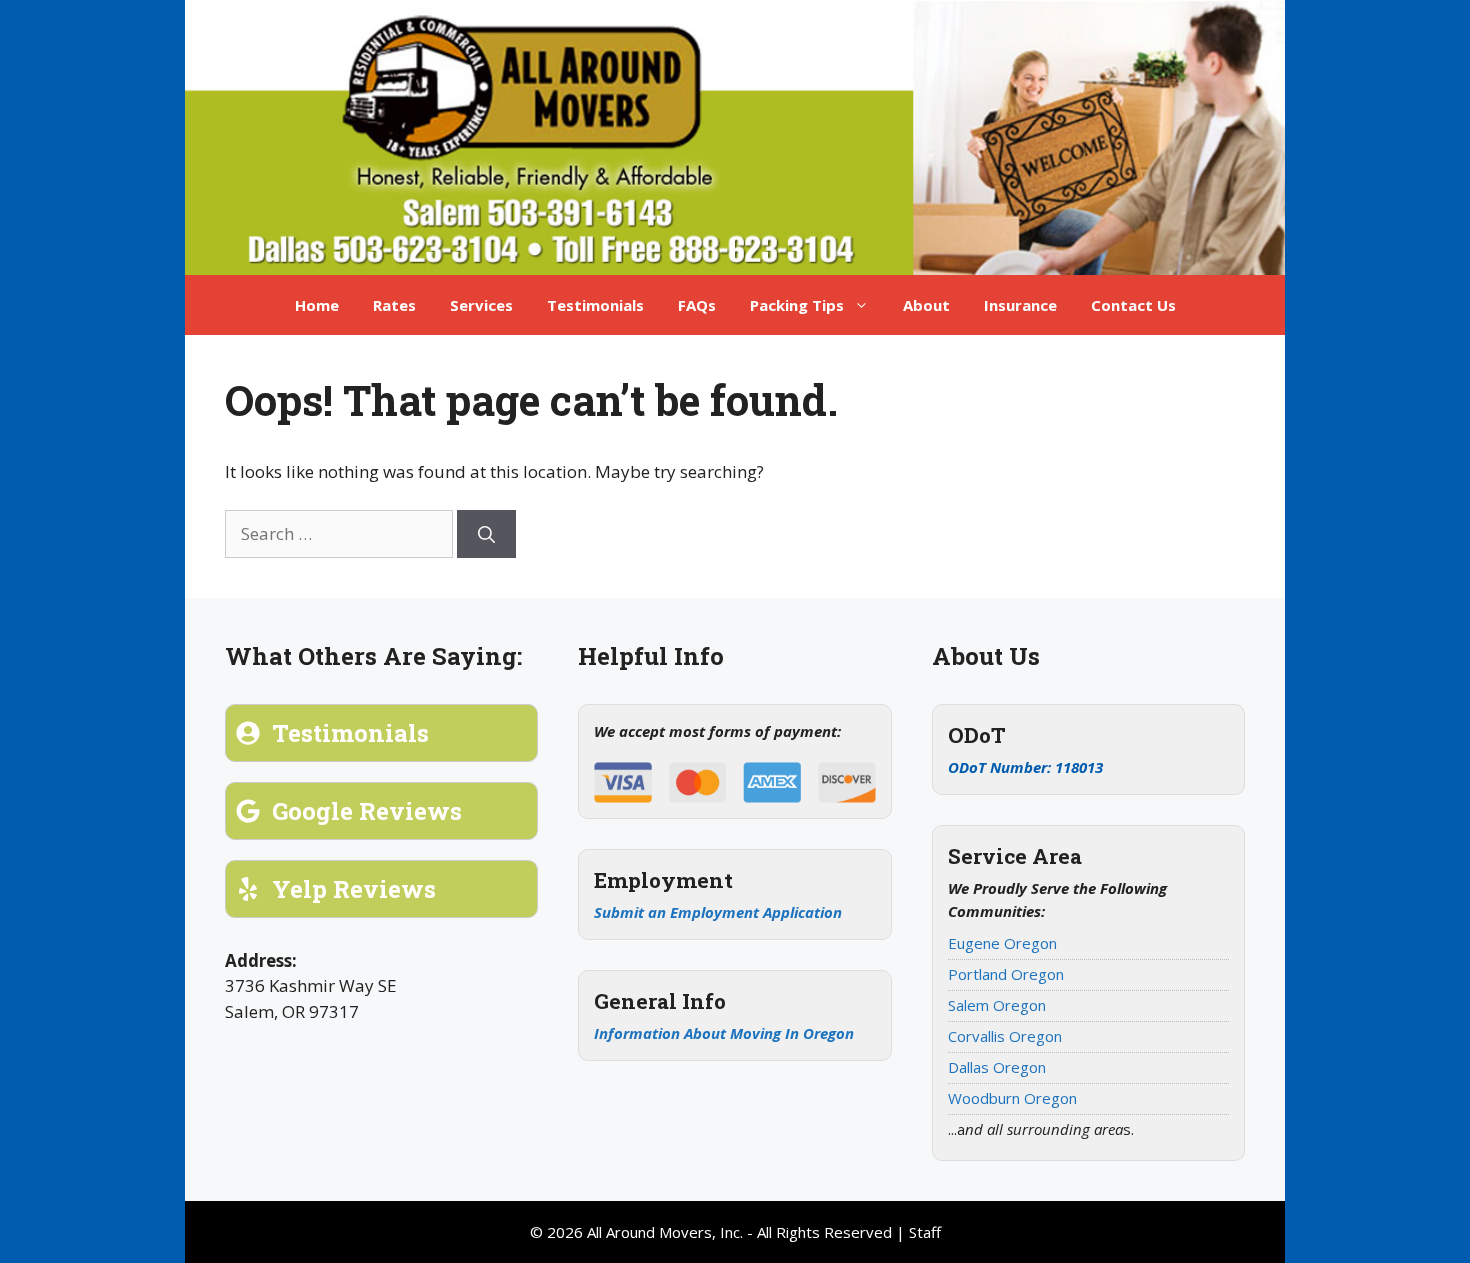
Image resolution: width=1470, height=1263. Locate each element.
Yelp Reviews (354, 889)
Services (481, 305)
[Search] (486, 534)
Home (317, 305)
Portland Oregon (1006, 974)
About (926, 305)
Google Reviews (367, 811)
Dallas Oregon (997, 1067)
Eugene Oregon (1002, 943)
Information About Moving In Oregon (724, 1033)
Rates (394, 305)
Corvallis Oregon (1005, 1036)
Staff (925, 1232)
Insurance (1020, 305)
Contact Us (1133, 305)
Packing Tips (797, 305)
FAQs (697, 305)
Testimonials (595, 305)
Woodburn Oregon (1012, 1098)
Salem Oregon (997, 1005)
